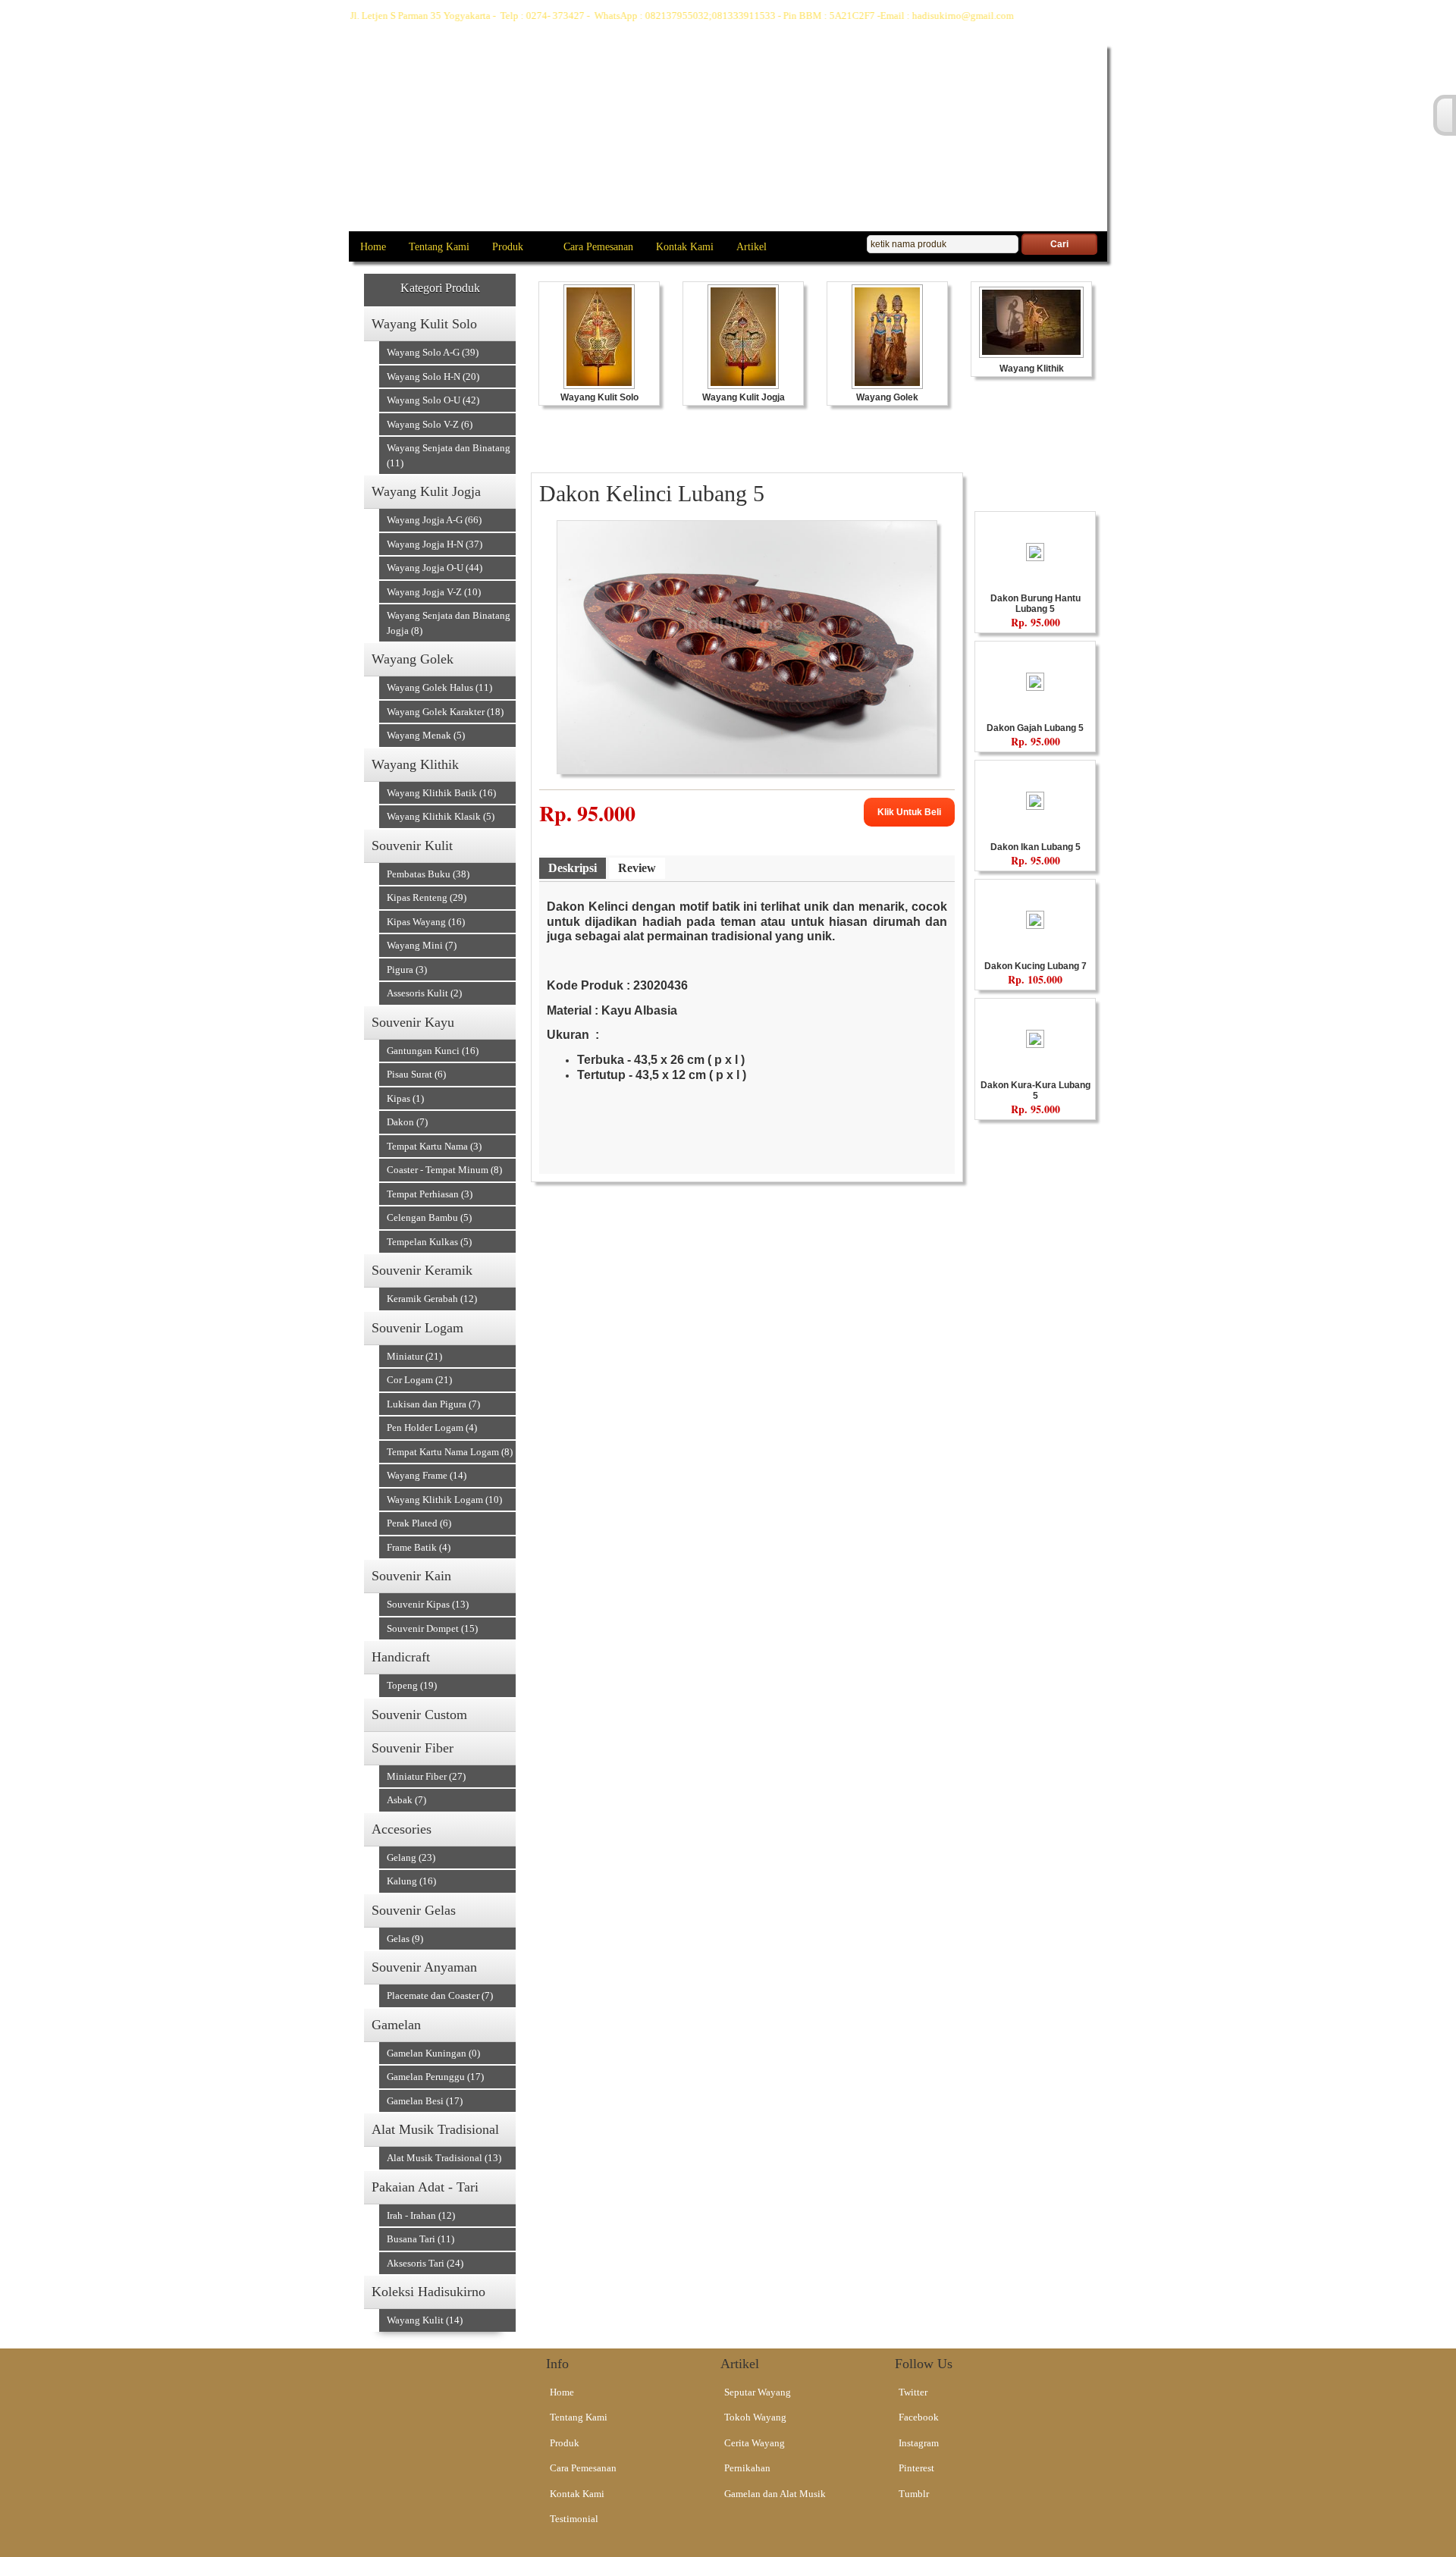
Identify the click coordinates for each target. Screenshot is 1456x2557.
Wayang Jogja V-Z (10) (434, 592)
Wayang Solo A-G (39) (433, 352)
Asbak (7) (406, 1800)
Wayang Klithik (415, 764)
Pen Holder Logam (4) (432, 1428)
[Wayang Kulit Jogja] (743, 384)
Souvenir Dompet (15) (432, 1628)
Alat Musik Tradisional (435, 2129)
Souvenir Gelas (414, 1910)
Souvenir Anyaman (424, 1967)
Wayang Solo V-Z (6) (430, 424)
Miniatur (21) (414, 1356)
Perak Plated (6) (419, 1523)
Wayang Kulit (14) (425, 2320)
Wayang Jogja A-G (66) (434, 520)
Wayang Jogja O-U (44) (435, 568)
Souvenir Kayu (413, 1022)
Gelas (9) (405, 1939)
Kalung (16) (411, 1881)
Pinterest (916, 2468)
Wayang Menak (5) (426, 735)
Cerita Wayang (755, 2443)
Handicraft (401, 1657)
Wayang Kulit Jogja (426, 491)
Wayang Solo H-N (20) (433, 376)
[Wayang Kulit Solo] (599, 384)
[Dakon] (1035, 557)
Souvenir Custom (419, 1715)
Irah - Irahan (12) (421, 2215)
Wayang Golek (413, 659)
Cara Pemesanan (598, 247)
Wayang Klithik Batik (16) (441, 793)
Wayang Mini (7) (422, 945)
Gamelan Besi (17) (425, 2101)
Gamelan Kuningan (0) (433, 2053)
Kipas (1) (405, 1098)
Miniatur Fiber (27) (426, 1776)
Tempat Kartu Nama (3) (434, 1146)
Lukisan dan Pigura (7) (433, 1404)
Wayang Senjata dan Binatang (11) (449, 455)
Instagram (919, 2443)
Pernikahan (747, 2468)
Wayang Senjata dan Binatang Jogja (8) (449, 623)
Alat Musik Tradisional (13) (444, 2158)
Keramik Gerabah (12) (432, 1299)
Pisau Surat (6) (416, 1074)
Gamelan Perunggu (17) (435, 2077)
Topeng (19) (412, 1685)
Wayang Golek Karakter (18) (445, 712)
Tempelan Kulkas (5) (429, 1242)
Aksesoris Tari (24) (425, 2263)
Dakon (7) (407, 1122)
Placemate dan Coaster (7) (440, 1995)
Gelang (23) (411, 1857)
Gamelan (396, 2025)
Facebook (919, 2417)
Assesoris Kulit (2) (424, 993)
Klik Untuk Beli (909, 812)
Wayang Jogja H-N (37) (435, 544)
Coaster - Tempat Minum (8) (444, 1170)
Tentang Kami (439, 247)
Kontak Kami (685, 247)
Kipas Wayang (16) (426, 922)
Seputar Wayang (758, 2392)
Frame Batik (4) (419, 1547)
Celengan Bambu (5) (429, 1217)
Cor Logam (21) (419, 1380)
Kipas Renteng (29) (427, 897)
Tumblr (914, 2494)
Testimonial (574, 2519)
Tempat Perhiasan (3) (430, 1194)
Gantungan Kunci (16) (433, 1051)
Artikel (752, 247)
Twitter (913, 2392)
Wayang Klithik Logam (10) (444, 1500)
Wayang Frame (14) (427, 1475)
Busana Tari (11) (420, 2239)
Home (373, 247)
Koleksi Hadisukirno (428, 2292)
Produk (508, 247)
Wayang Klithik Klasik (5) (441, 816)
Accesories (402, 1829)
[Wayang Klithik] (1031, 353)
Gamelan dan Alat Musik (775, 2494)
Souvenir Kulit (412, 846)
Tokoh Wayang (755, 2417)
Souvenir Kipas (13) (428, 1604)
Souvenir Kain (411, 1576)
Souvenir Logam (417, 1328)
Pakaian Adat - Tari (425, 2187)
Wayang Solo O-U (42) (433, 400)
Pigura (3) (407, 969)
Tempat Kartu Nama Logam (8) (450, 1452)
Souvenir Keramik (422, 1270)
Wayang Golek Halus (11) (439, 687)
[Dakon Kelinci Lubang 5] (747, 770)
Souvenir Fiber (413, 1748)
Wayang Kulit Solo (424, 324)
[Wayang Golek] (887, 384)
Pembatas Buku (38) (428, 874)
